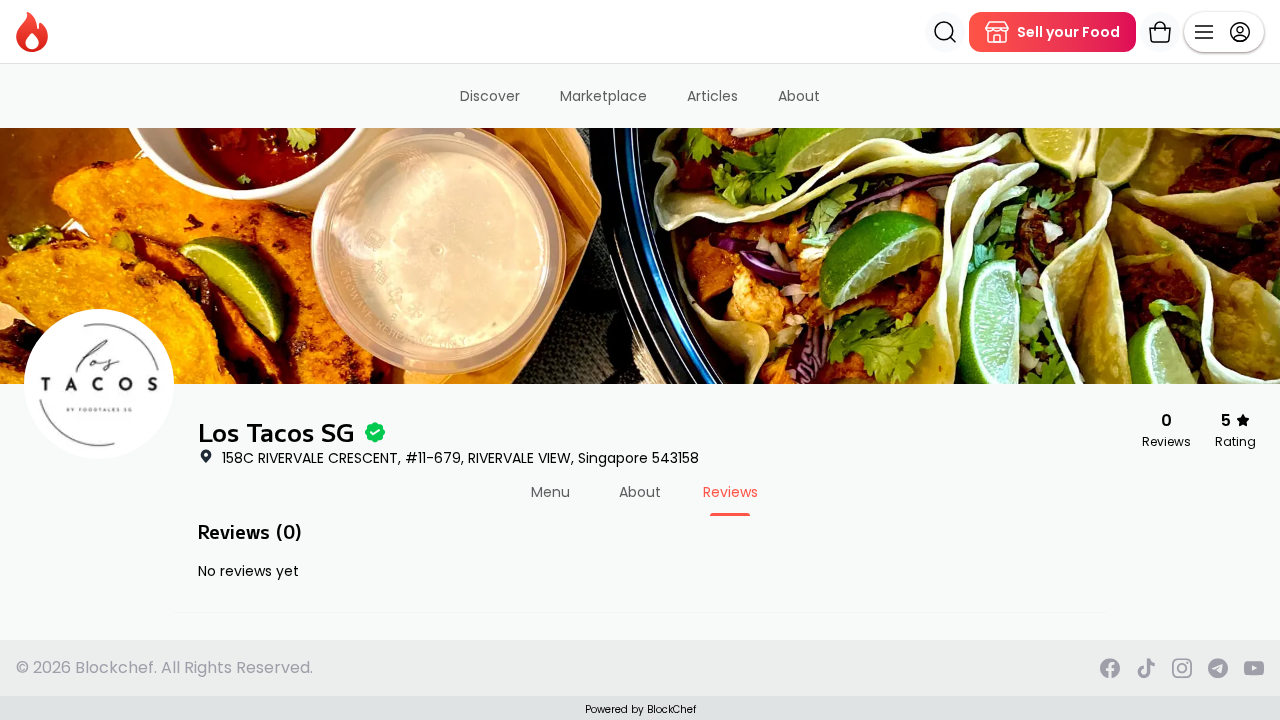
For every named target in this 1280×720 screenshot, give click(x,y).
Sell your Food (1068, 32)
